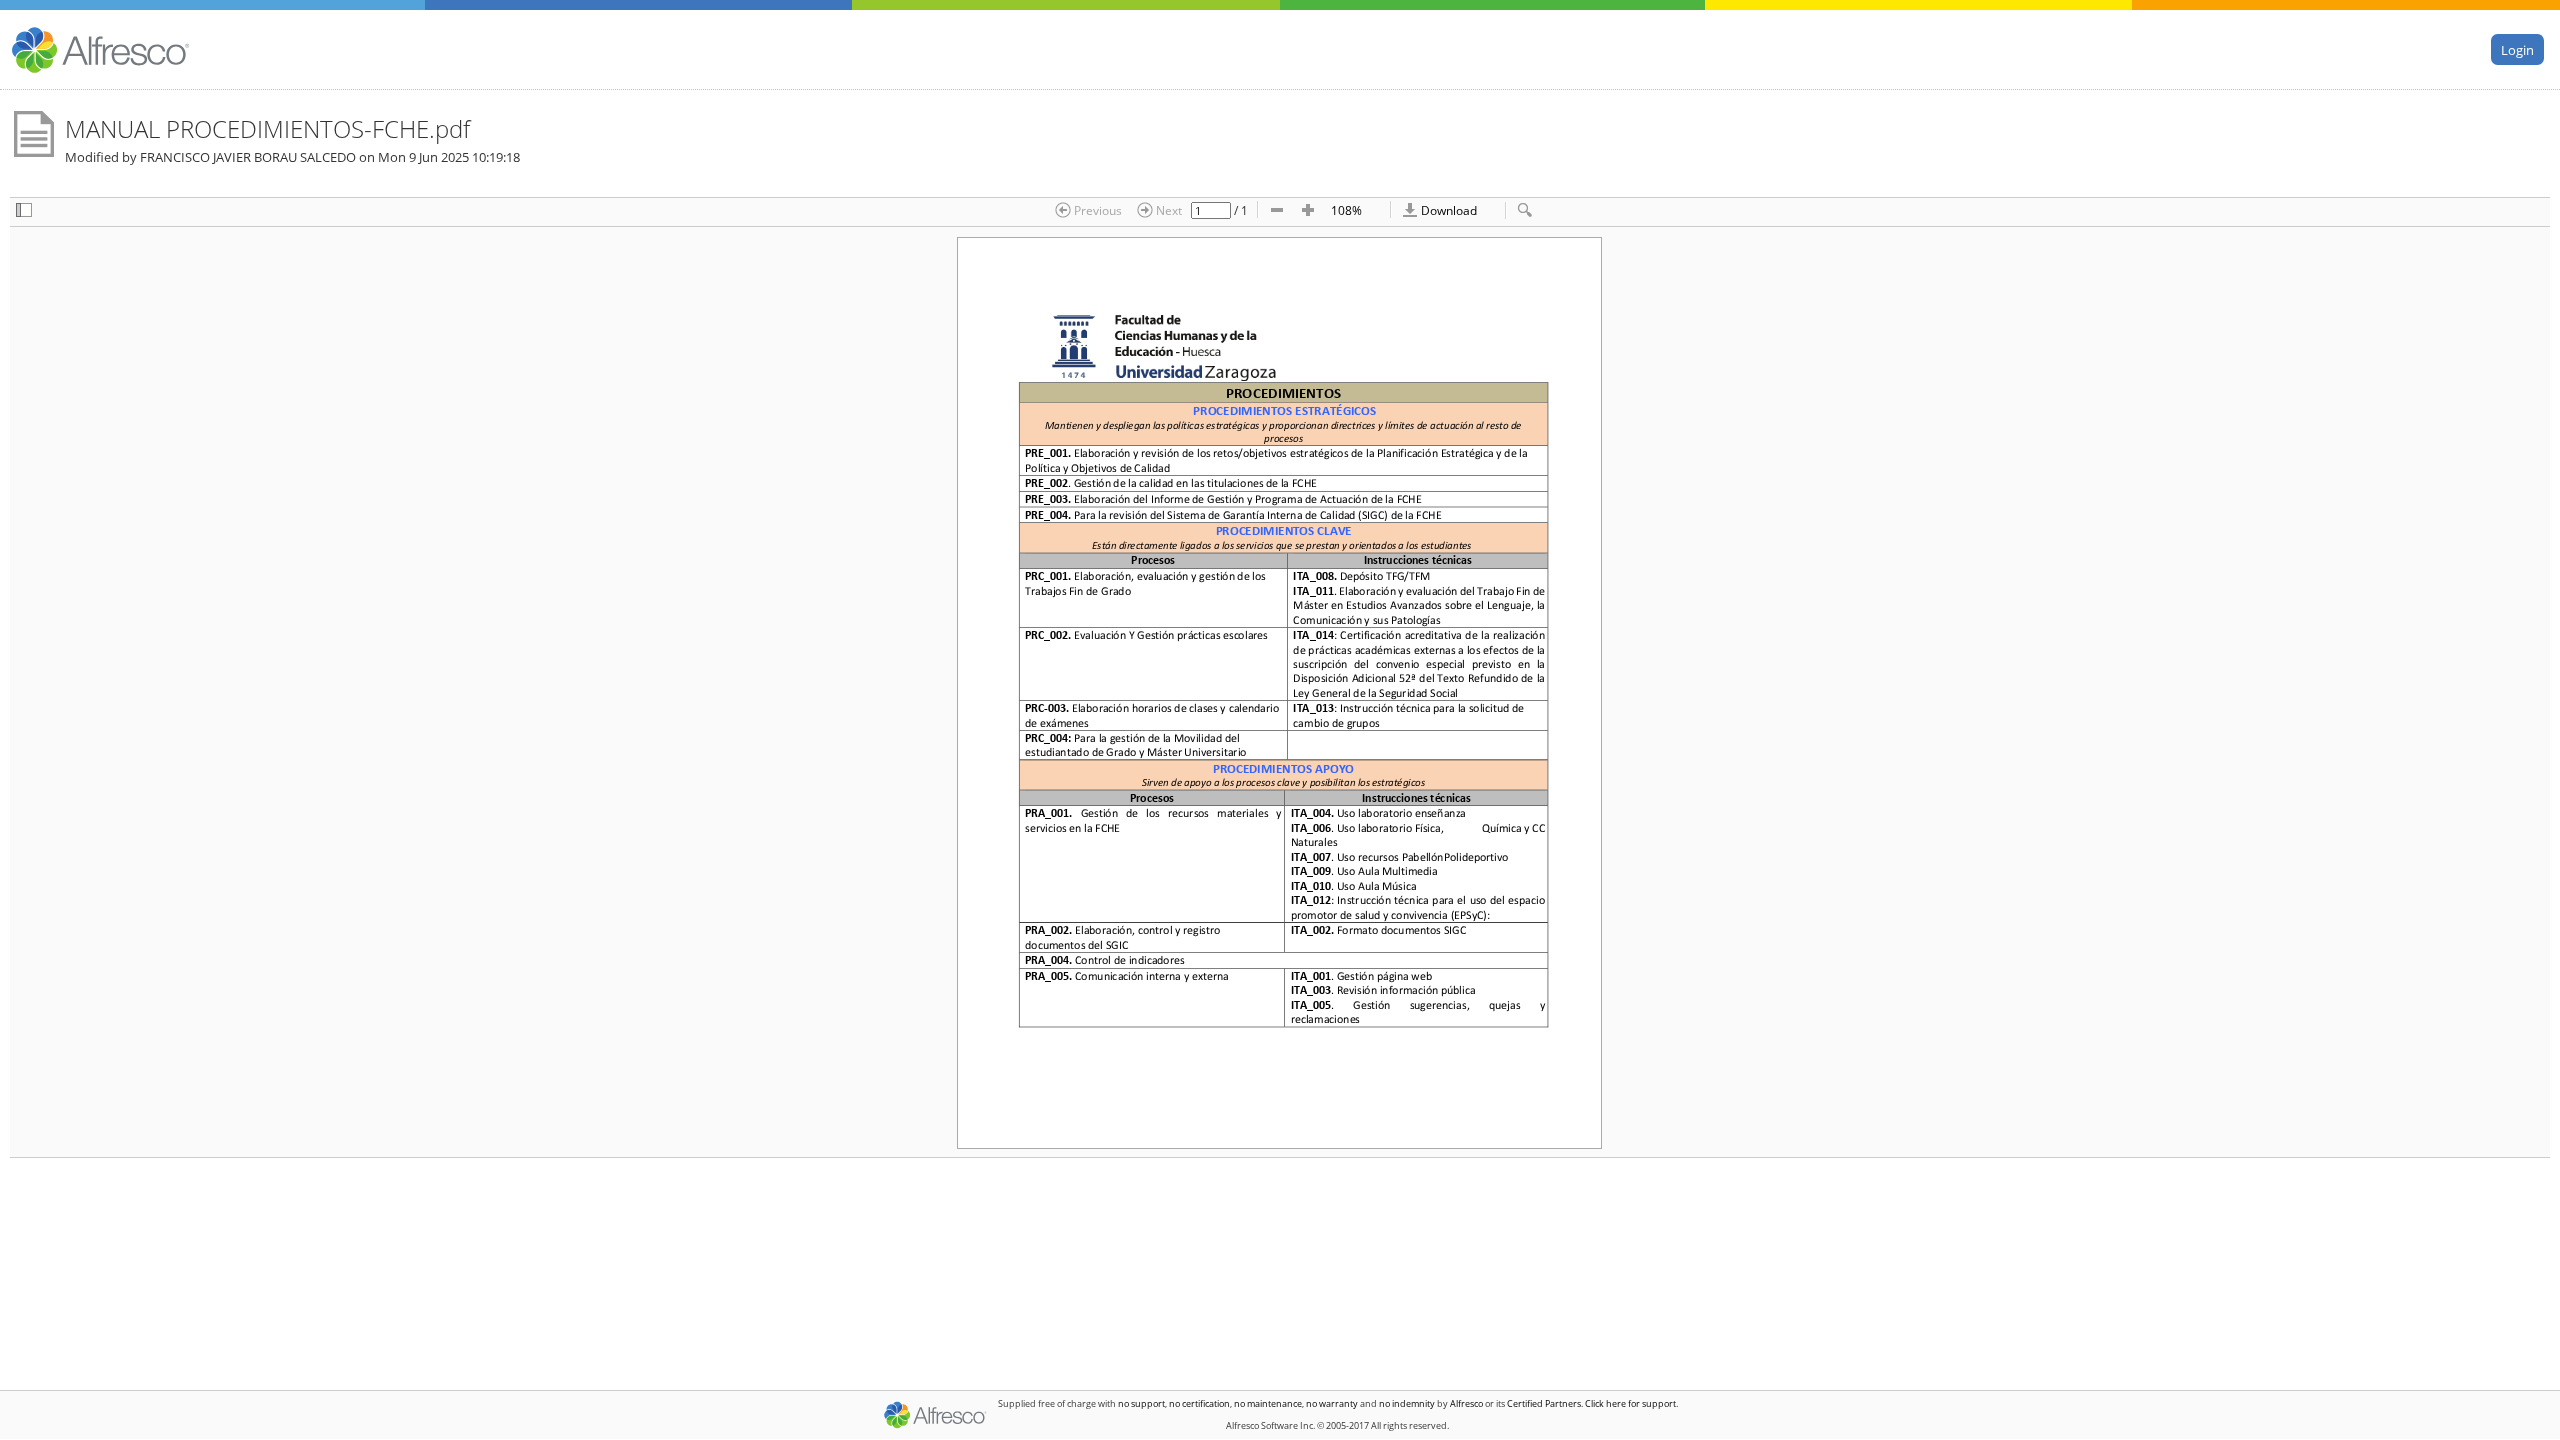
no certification (1199, 1403)
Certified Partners (1544, 1403)
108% (1346, 210)
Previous (1096, 210)
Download (1447, 210)
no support (1141, 1403)
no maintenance (1268, 1403)
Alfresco (1466, 1403)
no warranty (1332, 1403)
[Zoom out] (1277, 211)
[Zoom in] (1308, 211)
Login (2517, 49)
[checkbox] (24, 211)
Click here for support (1630, 1403)
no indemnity (1407, 1403)
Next (1167, 210)
